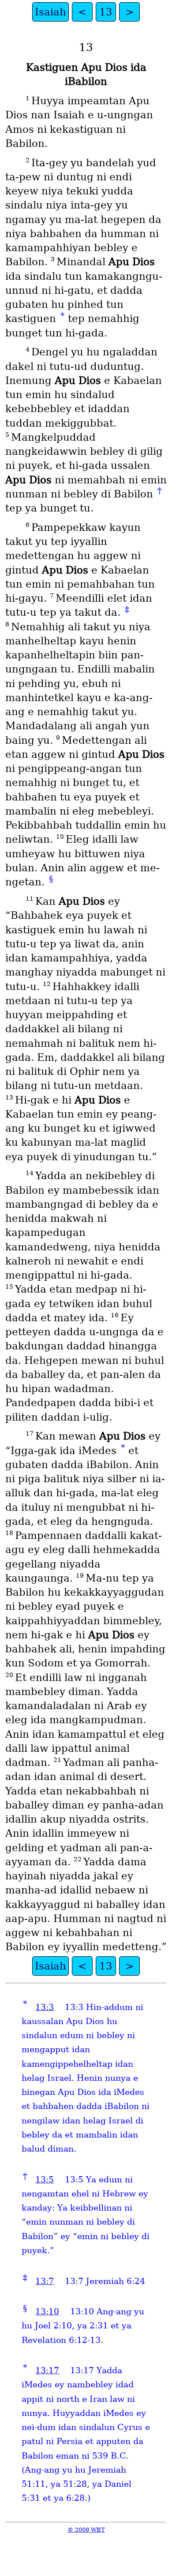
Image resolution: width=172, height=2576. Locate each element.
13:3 (45, 2007)
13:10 (47, 2311)
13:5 (45, 2180)
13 (106, 12)
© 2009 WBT (86, 2530)
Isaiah (50, 12)
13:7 (45, 2281)
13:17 (47, 2370)
